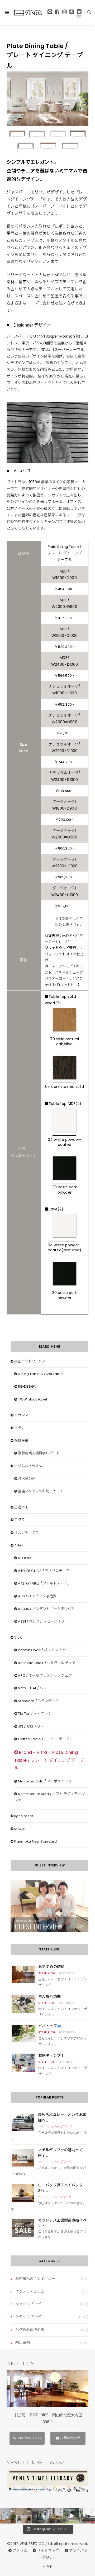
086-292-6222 (29, 2438)
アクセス (20, 2551)
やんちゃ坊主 (49, 1996)
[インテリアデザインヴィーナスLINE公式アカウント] (50, 13)
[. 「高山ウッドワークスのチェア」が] (24, 2516)
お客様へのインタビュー (35, 2279)
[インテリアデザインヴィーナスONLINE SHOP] (79, 13)
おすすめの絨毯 (51, 1967)
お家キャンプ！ (51, 2055)
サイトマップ (48, 2551)
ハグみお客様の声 (30, 2330)
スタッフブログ (28, 2317)
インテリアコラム (30, 2291)
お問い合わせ (70, 2438)
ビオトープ (48, 2026)
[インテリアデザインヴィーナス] (28, 13)
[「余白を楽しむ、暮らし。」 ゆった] (40, 2516)
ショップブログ (61, 2127)
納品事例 (23, 2343)
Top (49, 2566)
